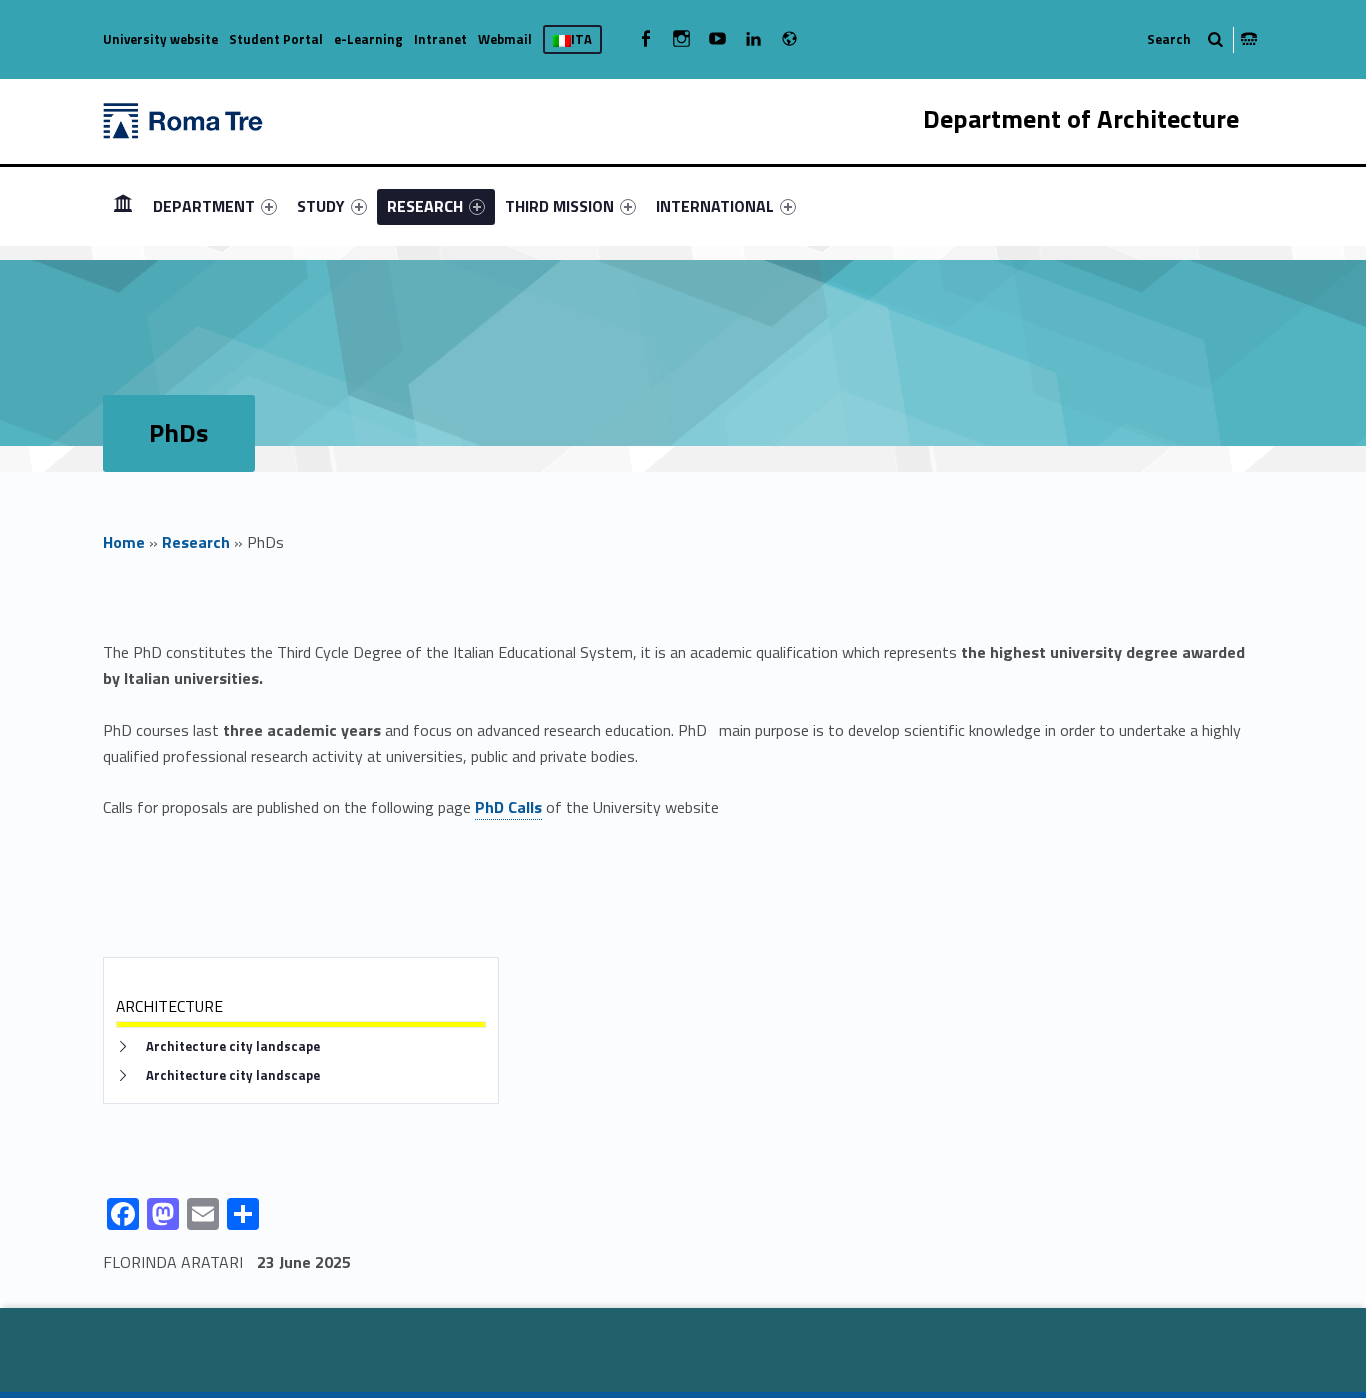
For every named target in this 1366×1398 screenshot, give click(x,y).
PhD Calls (508, 807)
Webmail (505, 39)
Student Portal (276, 39)
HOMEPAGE (123, 205)
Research (196, 542)
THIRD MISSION (559, 206)
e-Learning (368, 39)
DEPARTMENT (204, 206)
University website (160, 39)
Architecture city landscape (233, 1046)
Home (124, 542)
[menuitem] (123, 206)
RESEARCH (425, 206)
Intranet (440, 39)
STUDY (321, 206)
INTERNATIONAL (715, 206)
